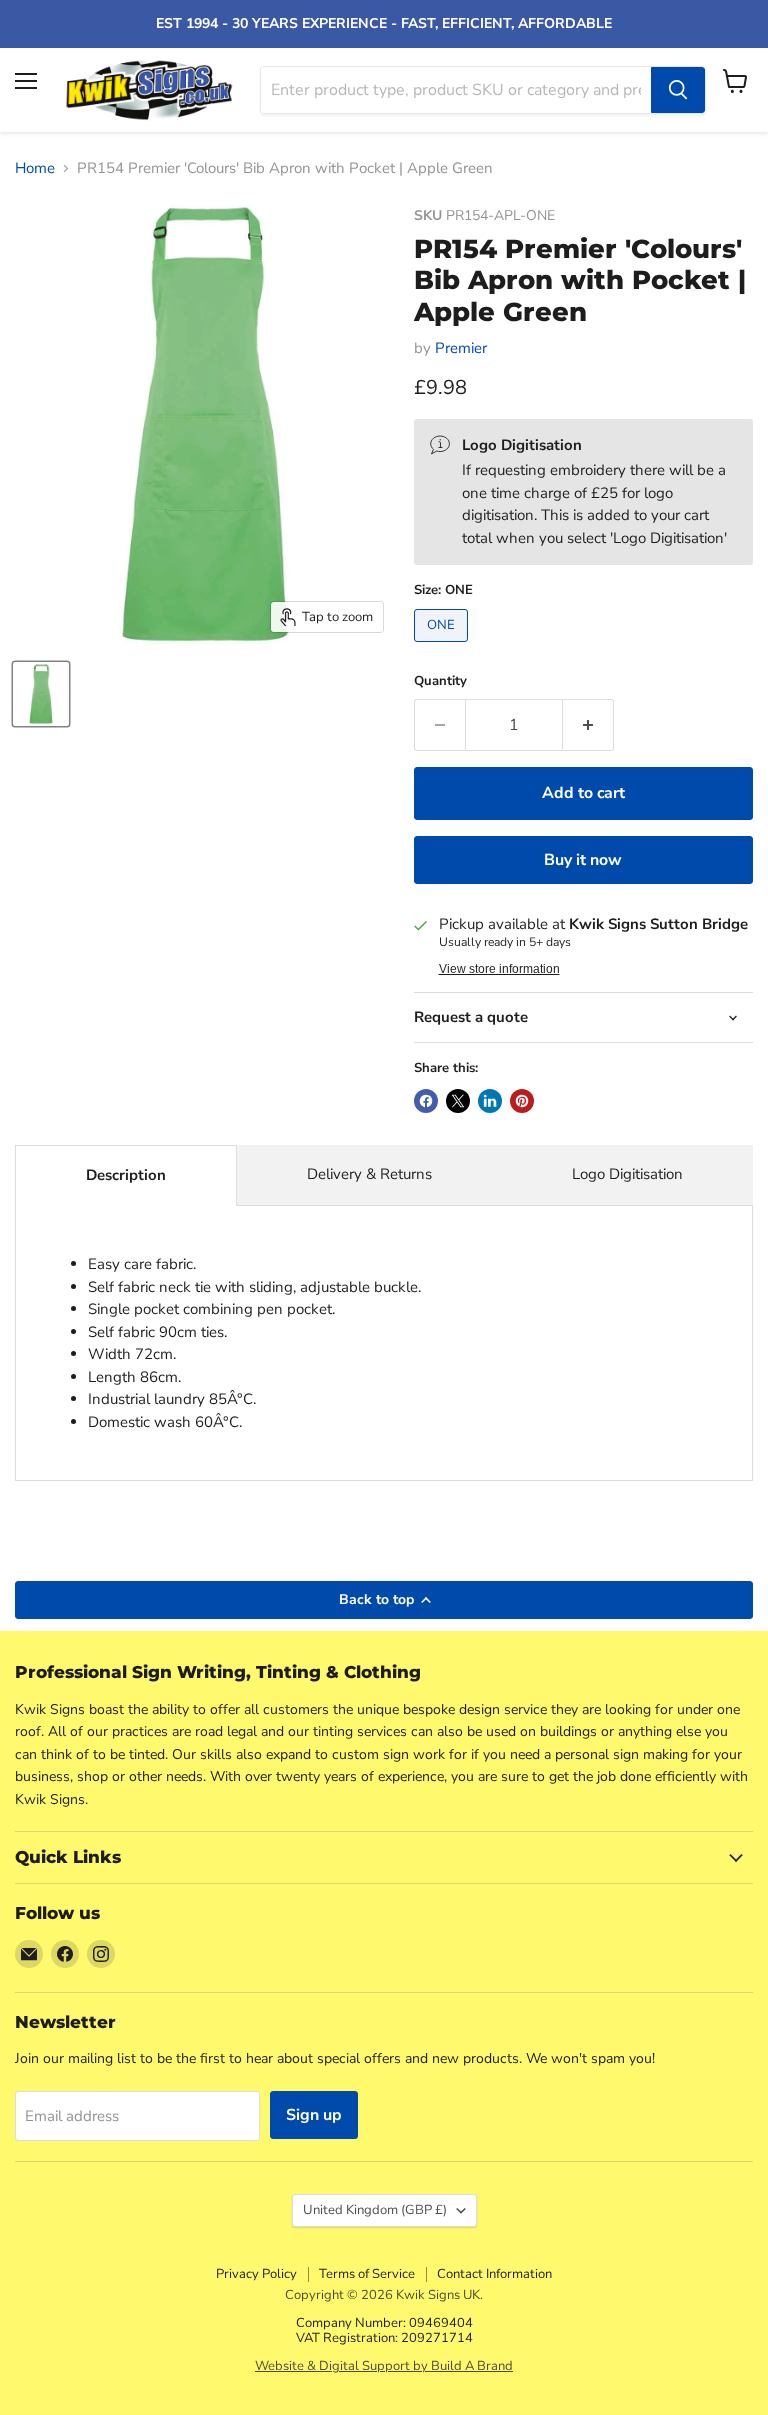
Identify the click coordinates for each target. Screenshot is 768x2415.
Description (126, 1175)
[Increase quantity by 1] (588, 725)
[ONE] (443, 647)
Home (35, 168)
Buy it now (583, 860)
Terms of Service (367, 2274)
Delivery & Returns (369, 1174)
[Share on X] (458, 1101)
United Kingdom (375, 2210)
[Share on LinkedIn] (490, 1101)
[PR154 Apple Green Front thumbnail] (41, 694)
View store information (499, 969)
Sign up (314, 2115)
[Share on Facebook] (426, 1101)
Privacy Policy (256, 2274)
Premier (461, 348)
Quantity (440, 681)
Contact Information (494, 2274)
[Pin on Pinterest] (522, 1101)
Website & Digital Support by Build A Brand (384, 2366)
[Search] (678, 90)
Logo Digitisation (627, 1174)
